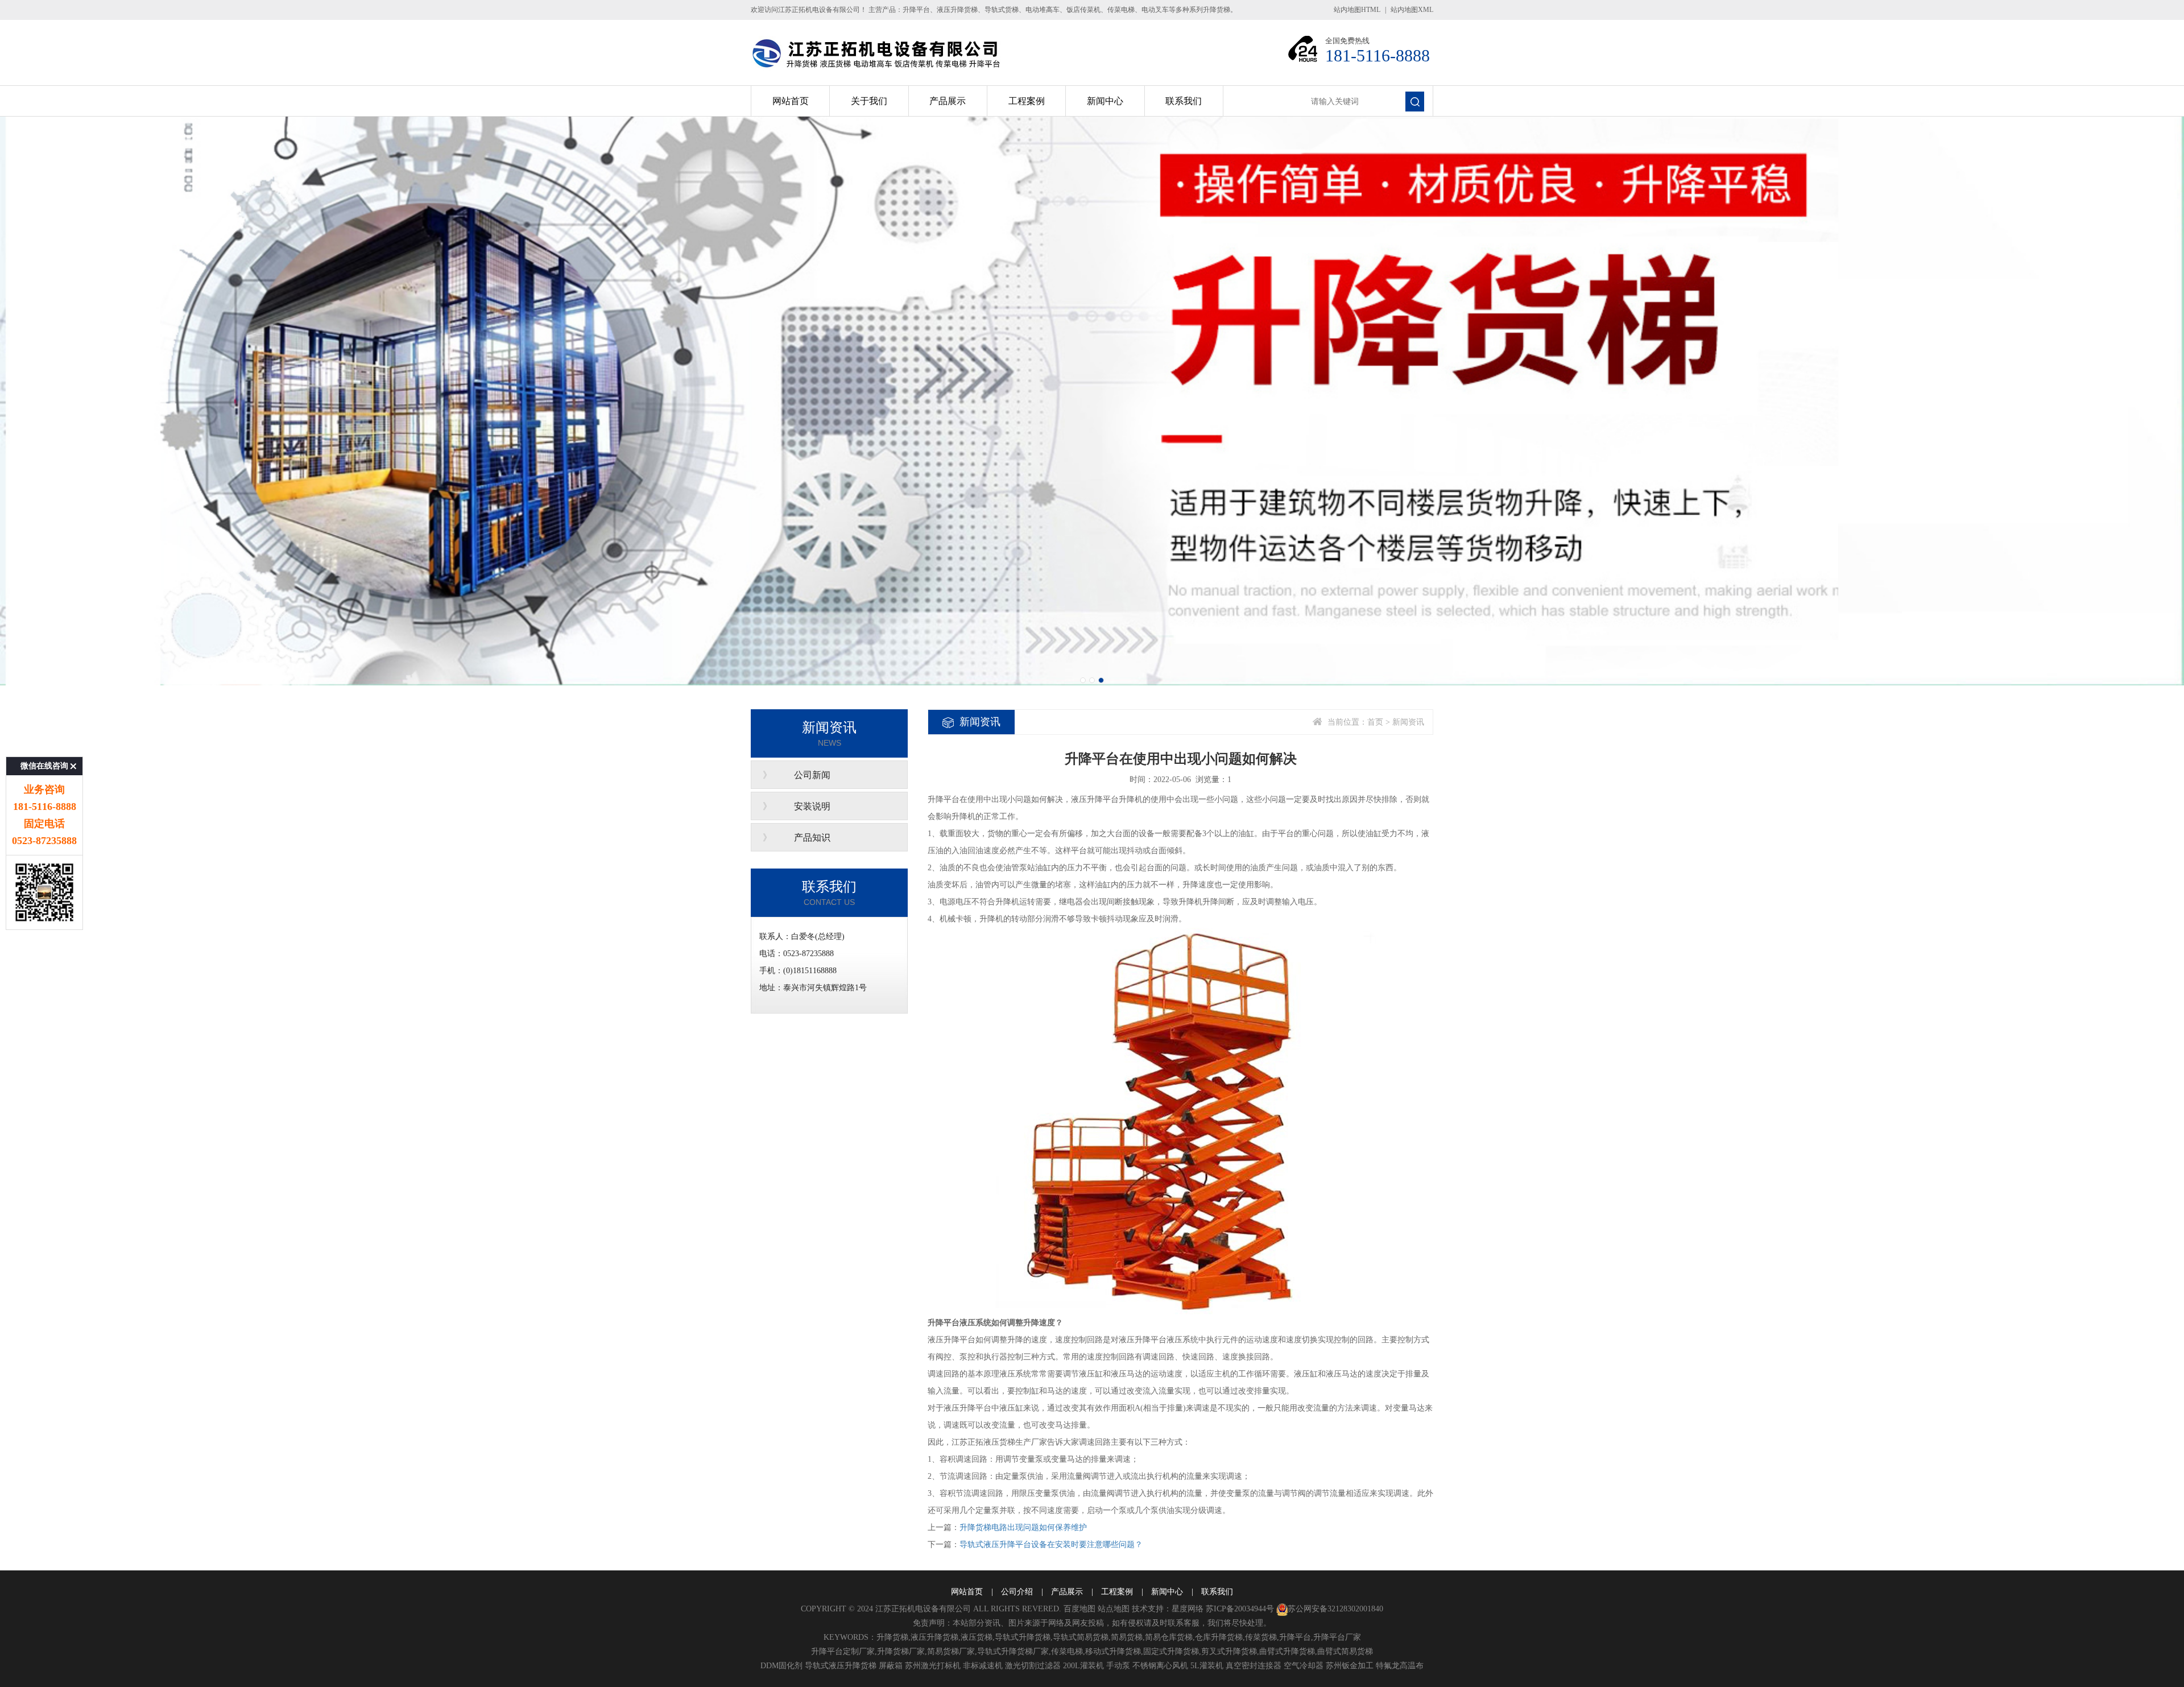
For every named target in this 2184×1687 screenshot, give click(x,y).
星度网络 (1188, 1609)
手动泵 (1118, 1666)
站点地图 (1114, 1609)
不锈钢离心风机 (1160, 1666)
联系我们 (1184, 101)
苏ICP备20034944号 (1240, 1609)
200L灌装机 (1083, 1666)
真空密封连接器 (1254, 1666)
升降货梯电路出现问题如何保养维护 (1023, 1527)
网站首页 (791, 101)
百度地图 (1079, 1609)
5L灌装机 (1207, 1666)
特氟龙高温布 (1400, 1666)
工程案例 (1027, 101)
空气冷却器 (1304, 1666)
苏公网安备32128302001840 (1335, 1609)
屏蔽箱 (891, 1666)
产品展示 (948, 101)
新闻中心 (1105, 101)
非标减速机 (983, 1666)
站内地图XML (1412, 10)
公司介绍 (1017, 1592)
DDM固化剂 (781, 1666)
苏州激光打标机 (933, 1666)
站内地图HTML (1357, 10)
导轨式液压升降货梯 (841, 1666)
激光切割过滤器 (1033, 1666)
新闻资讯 (1408, 722)
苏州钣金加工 (1350, 1666)
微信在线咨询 (44, 766)
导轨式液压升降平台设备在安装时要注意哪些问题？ (1051, 1545)
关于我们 (869, 101)
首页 (1375, 722)
